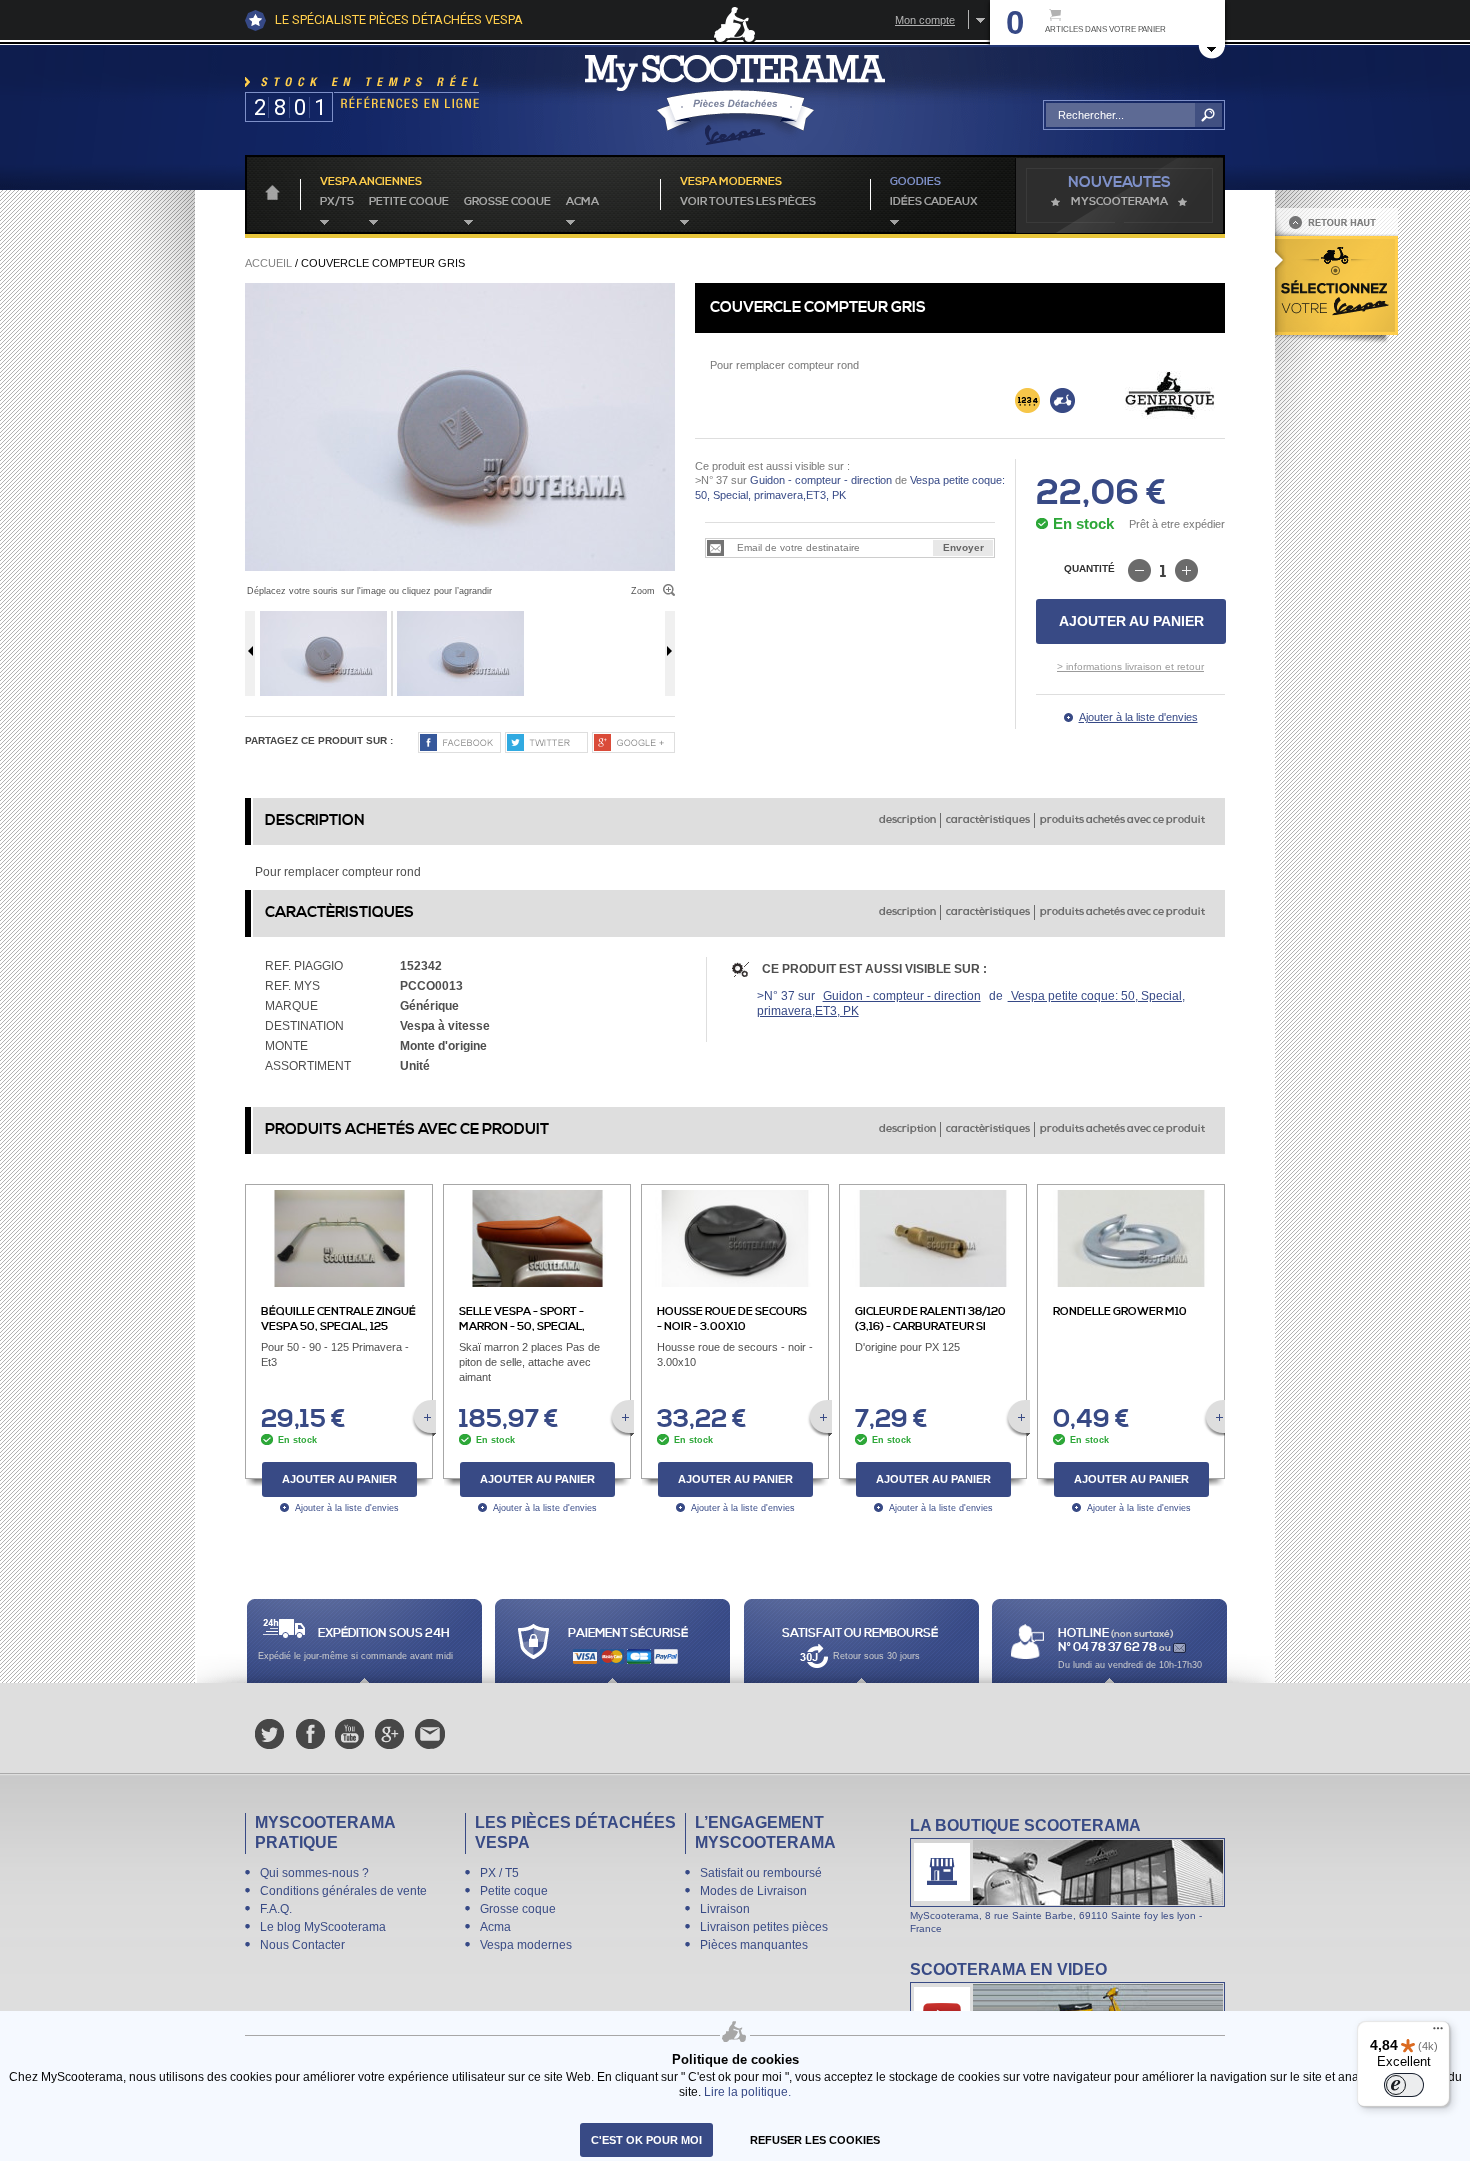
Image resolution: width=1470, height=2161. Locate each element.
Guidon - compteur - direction (821, 480)
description (907, 820)
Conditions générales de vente (343, 1891)
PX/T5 (337, 202)
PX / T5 (499, 1873)
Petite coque (409, 202)
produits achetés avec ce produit (1122, 820)
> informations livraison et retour (1130, 666)
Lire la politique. (747, 2091)
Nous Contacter (302, 1945)
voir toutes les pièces (748, 202)
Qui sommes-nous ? (314, 1873)
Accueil (268, 263)
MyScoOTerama (1119, 202)
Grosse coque (507, 202)
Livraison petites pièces (764, 1927)
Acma (582, 202)
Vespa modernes (526, 1945)
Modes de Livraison (753, 1891)
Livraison (725, 1909)
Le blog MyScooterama (323, 1927)
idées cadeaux (934, 202)
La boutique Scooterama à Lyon (1067, 1875)
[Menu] (1438, 2033)
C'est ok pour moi (646, 2140)
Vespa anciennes (371, 182)
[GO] (1208, 115)
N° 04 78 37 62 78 (1108, 1647)
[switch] (1404, 2085)
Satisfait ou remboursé (761, 1873)
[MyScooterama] (735, 100)
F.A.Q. (276, 1909)
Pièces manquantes (754, 1945)
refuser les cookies (815, 2140)
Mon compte (925, 20)
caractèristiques (988, 820)
